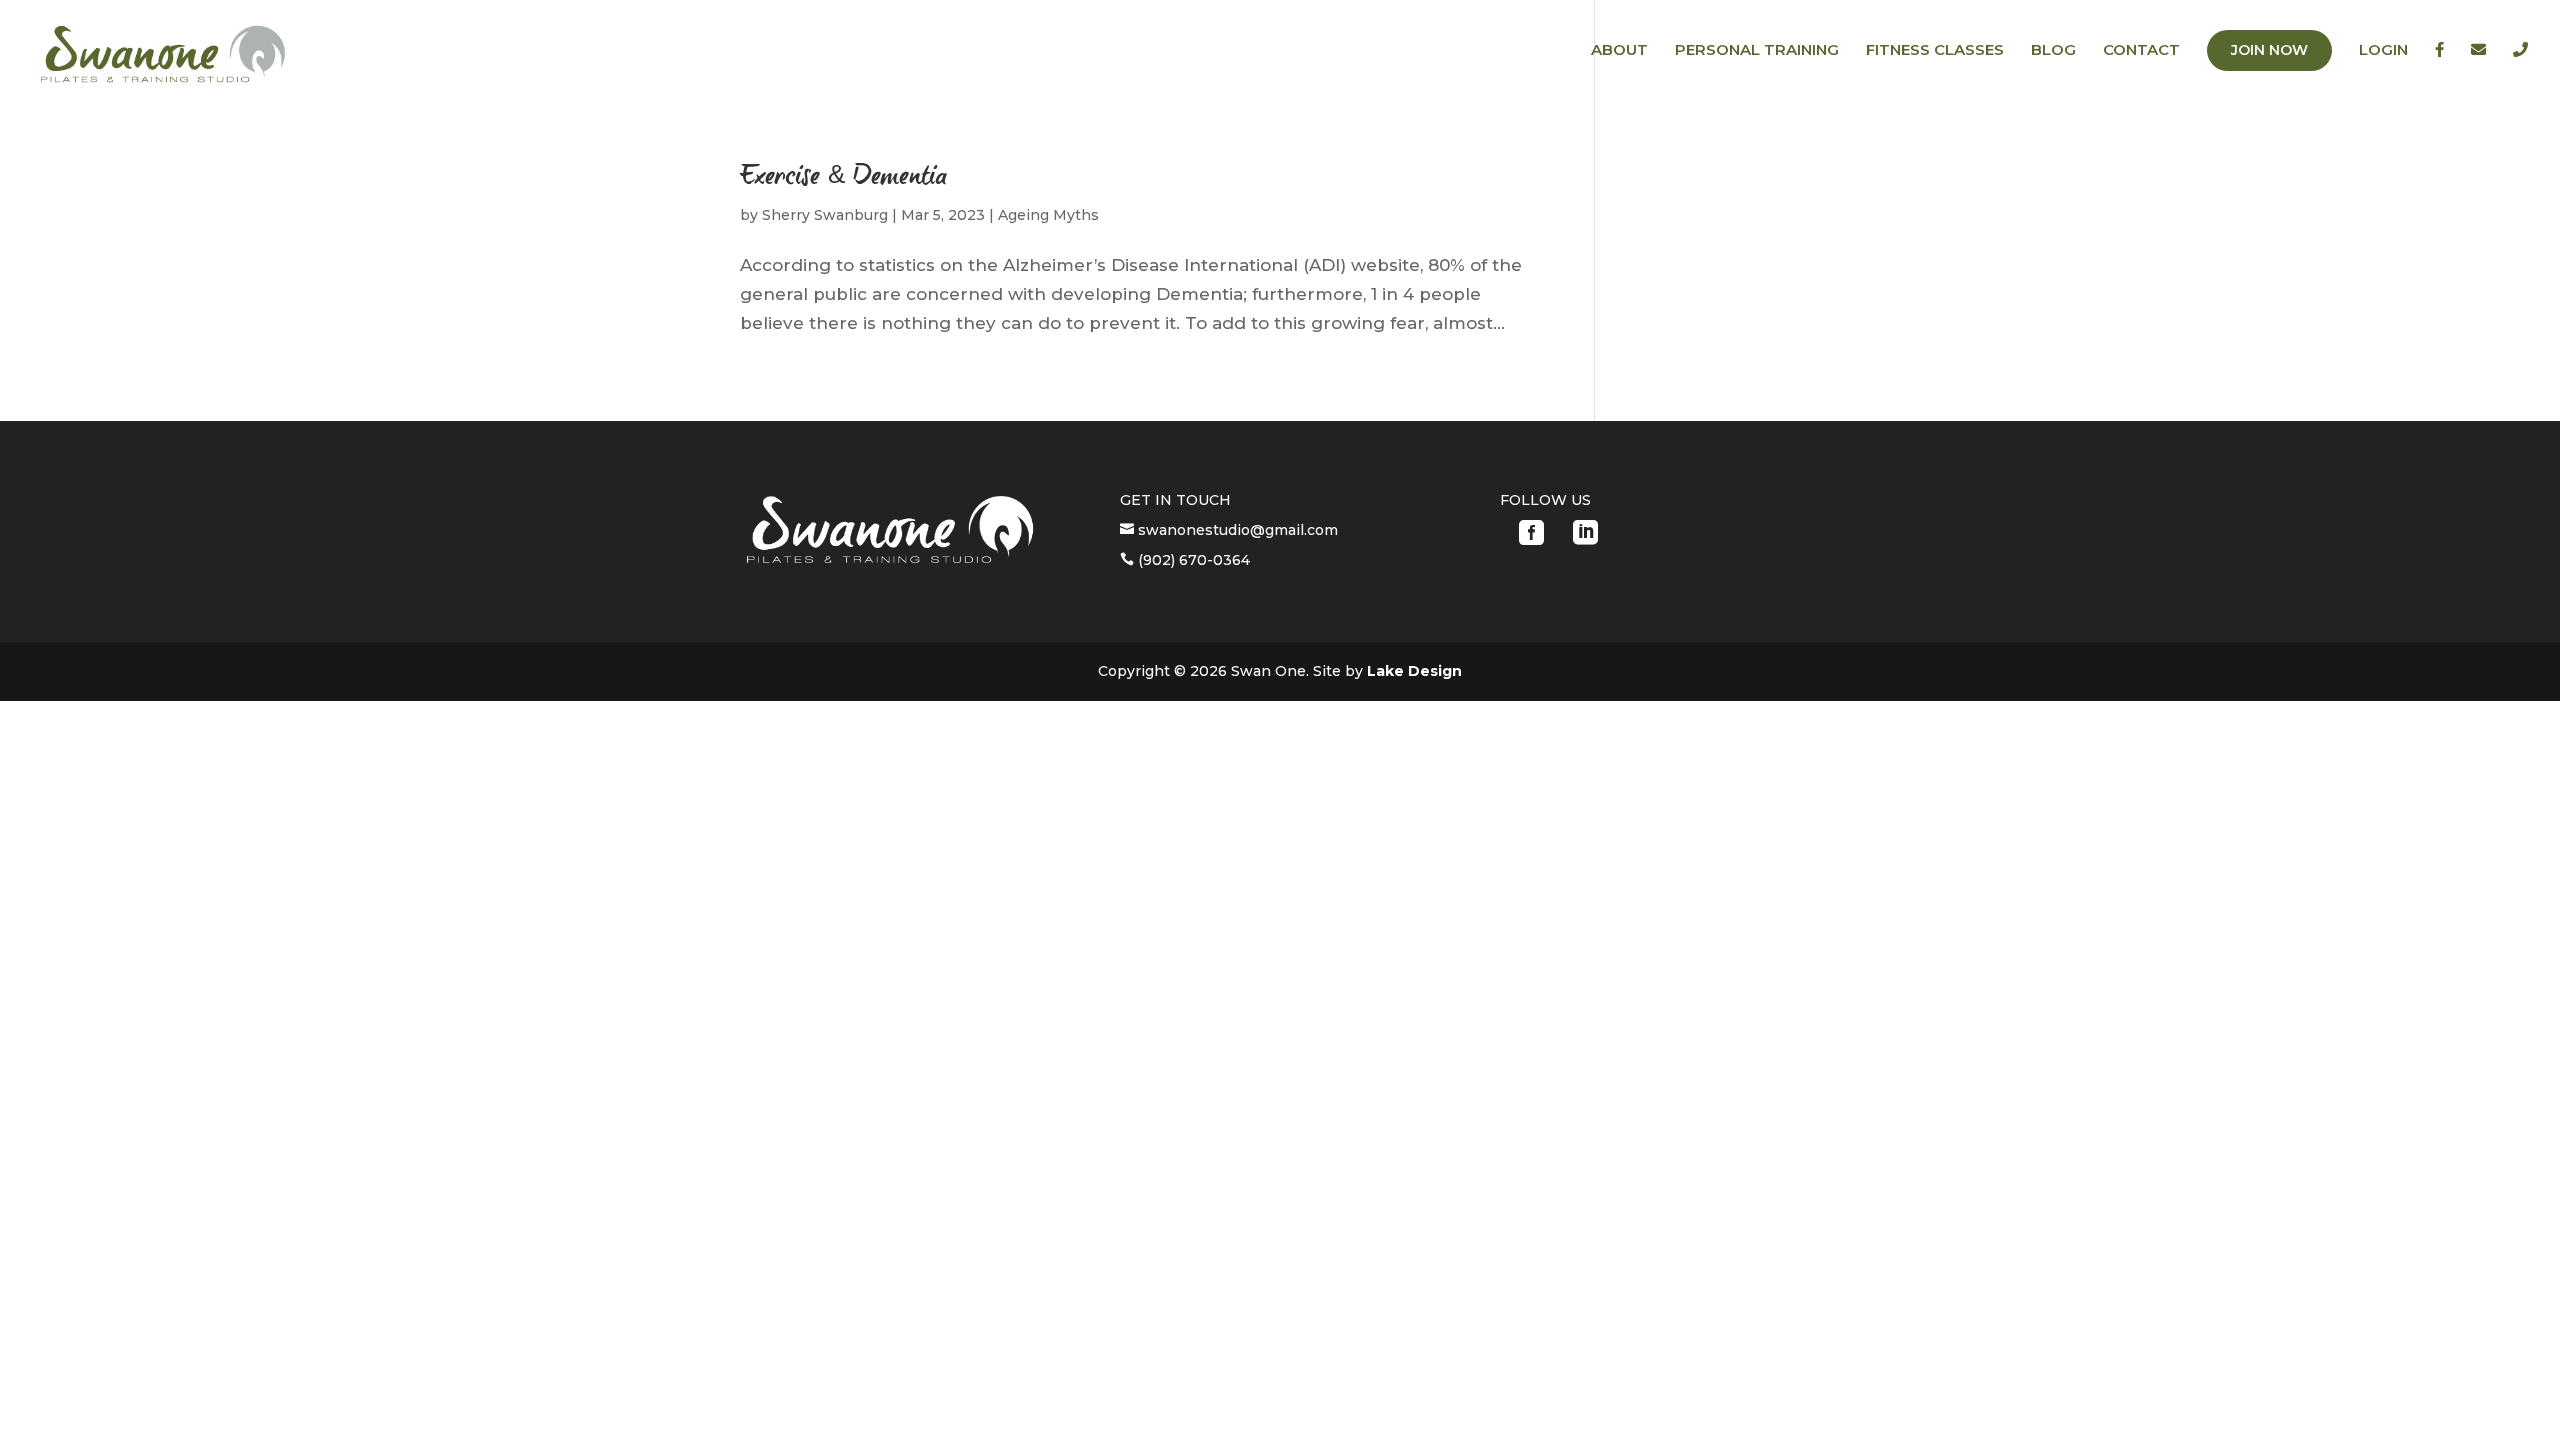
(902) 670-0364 (1192, 560)
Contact (2141, 51)
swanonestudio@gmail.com (1236, 530)
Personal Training (1757, 51)
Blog (2053, 51)
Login (2383, 51)
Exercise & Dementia (844, 178)
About (1619, 51)
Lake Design (1414, 671)
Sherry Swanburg (825, 215)
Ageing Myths (1048, 215)
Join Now (2269, 50)
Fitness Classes (1935, 51)
